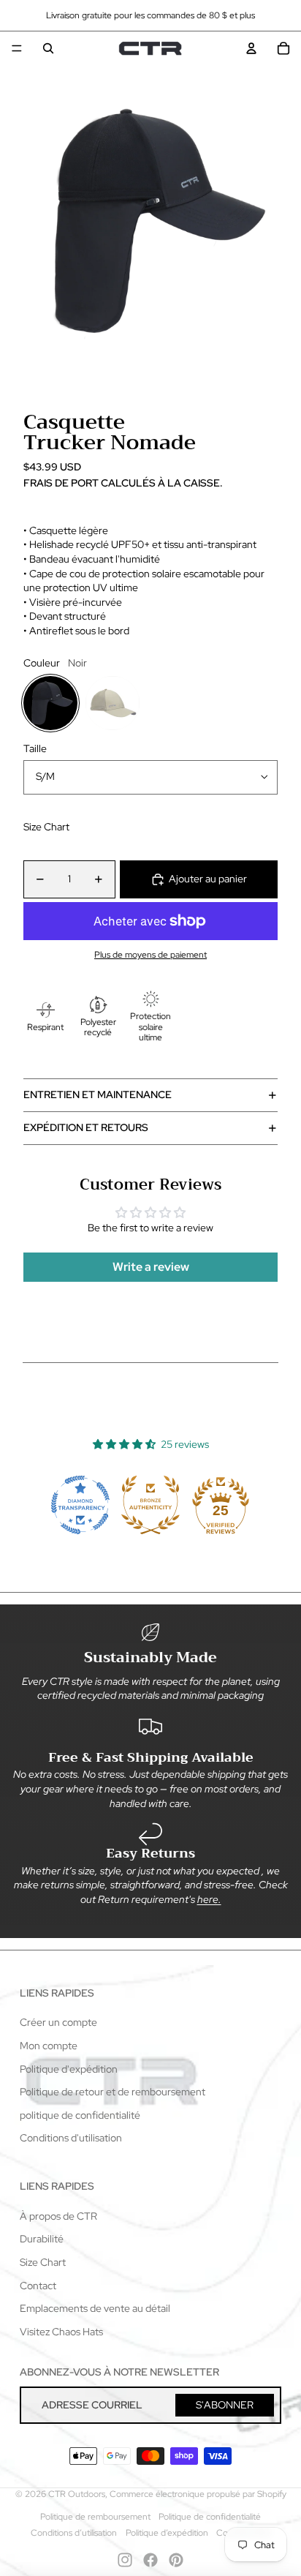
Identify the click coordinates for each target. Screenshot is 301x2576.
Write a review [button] (151, 1267)
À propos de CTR (58, 2216)
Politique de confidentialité (210, 2517)
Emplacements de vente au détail (95, 2308)
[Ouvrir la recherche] (48, 48)
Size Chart (46, 827)
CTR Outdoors (77, 2494)
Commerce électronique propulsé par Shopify (198, 2494)
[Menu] (17, 48)
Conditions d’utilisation (74, 2533)
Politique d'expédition (69, 2069)
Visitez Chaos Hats (61, 2332)
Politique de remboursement (95, 2517)
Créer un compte (58, 2022)
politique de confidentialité (80, 2115)
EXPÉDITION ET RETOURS (86, 1127)
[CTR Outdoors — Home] (150, 48)
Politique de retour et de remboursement (113, 2092)
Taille (35, 748)
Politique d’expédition (167, 2533)
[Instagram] (125, 2560)
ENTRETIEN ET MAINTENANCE (98, 1094)
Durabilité (42, 2239)
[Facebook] (150, 2560)
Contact (38, 2286)
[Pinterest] (176, 2560)
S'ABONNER (225, 2405)
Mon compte (49, 2046)
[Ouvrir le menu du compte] (251, 48)
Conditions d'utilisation (71, 2138)
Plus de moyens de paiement (150, 955)
